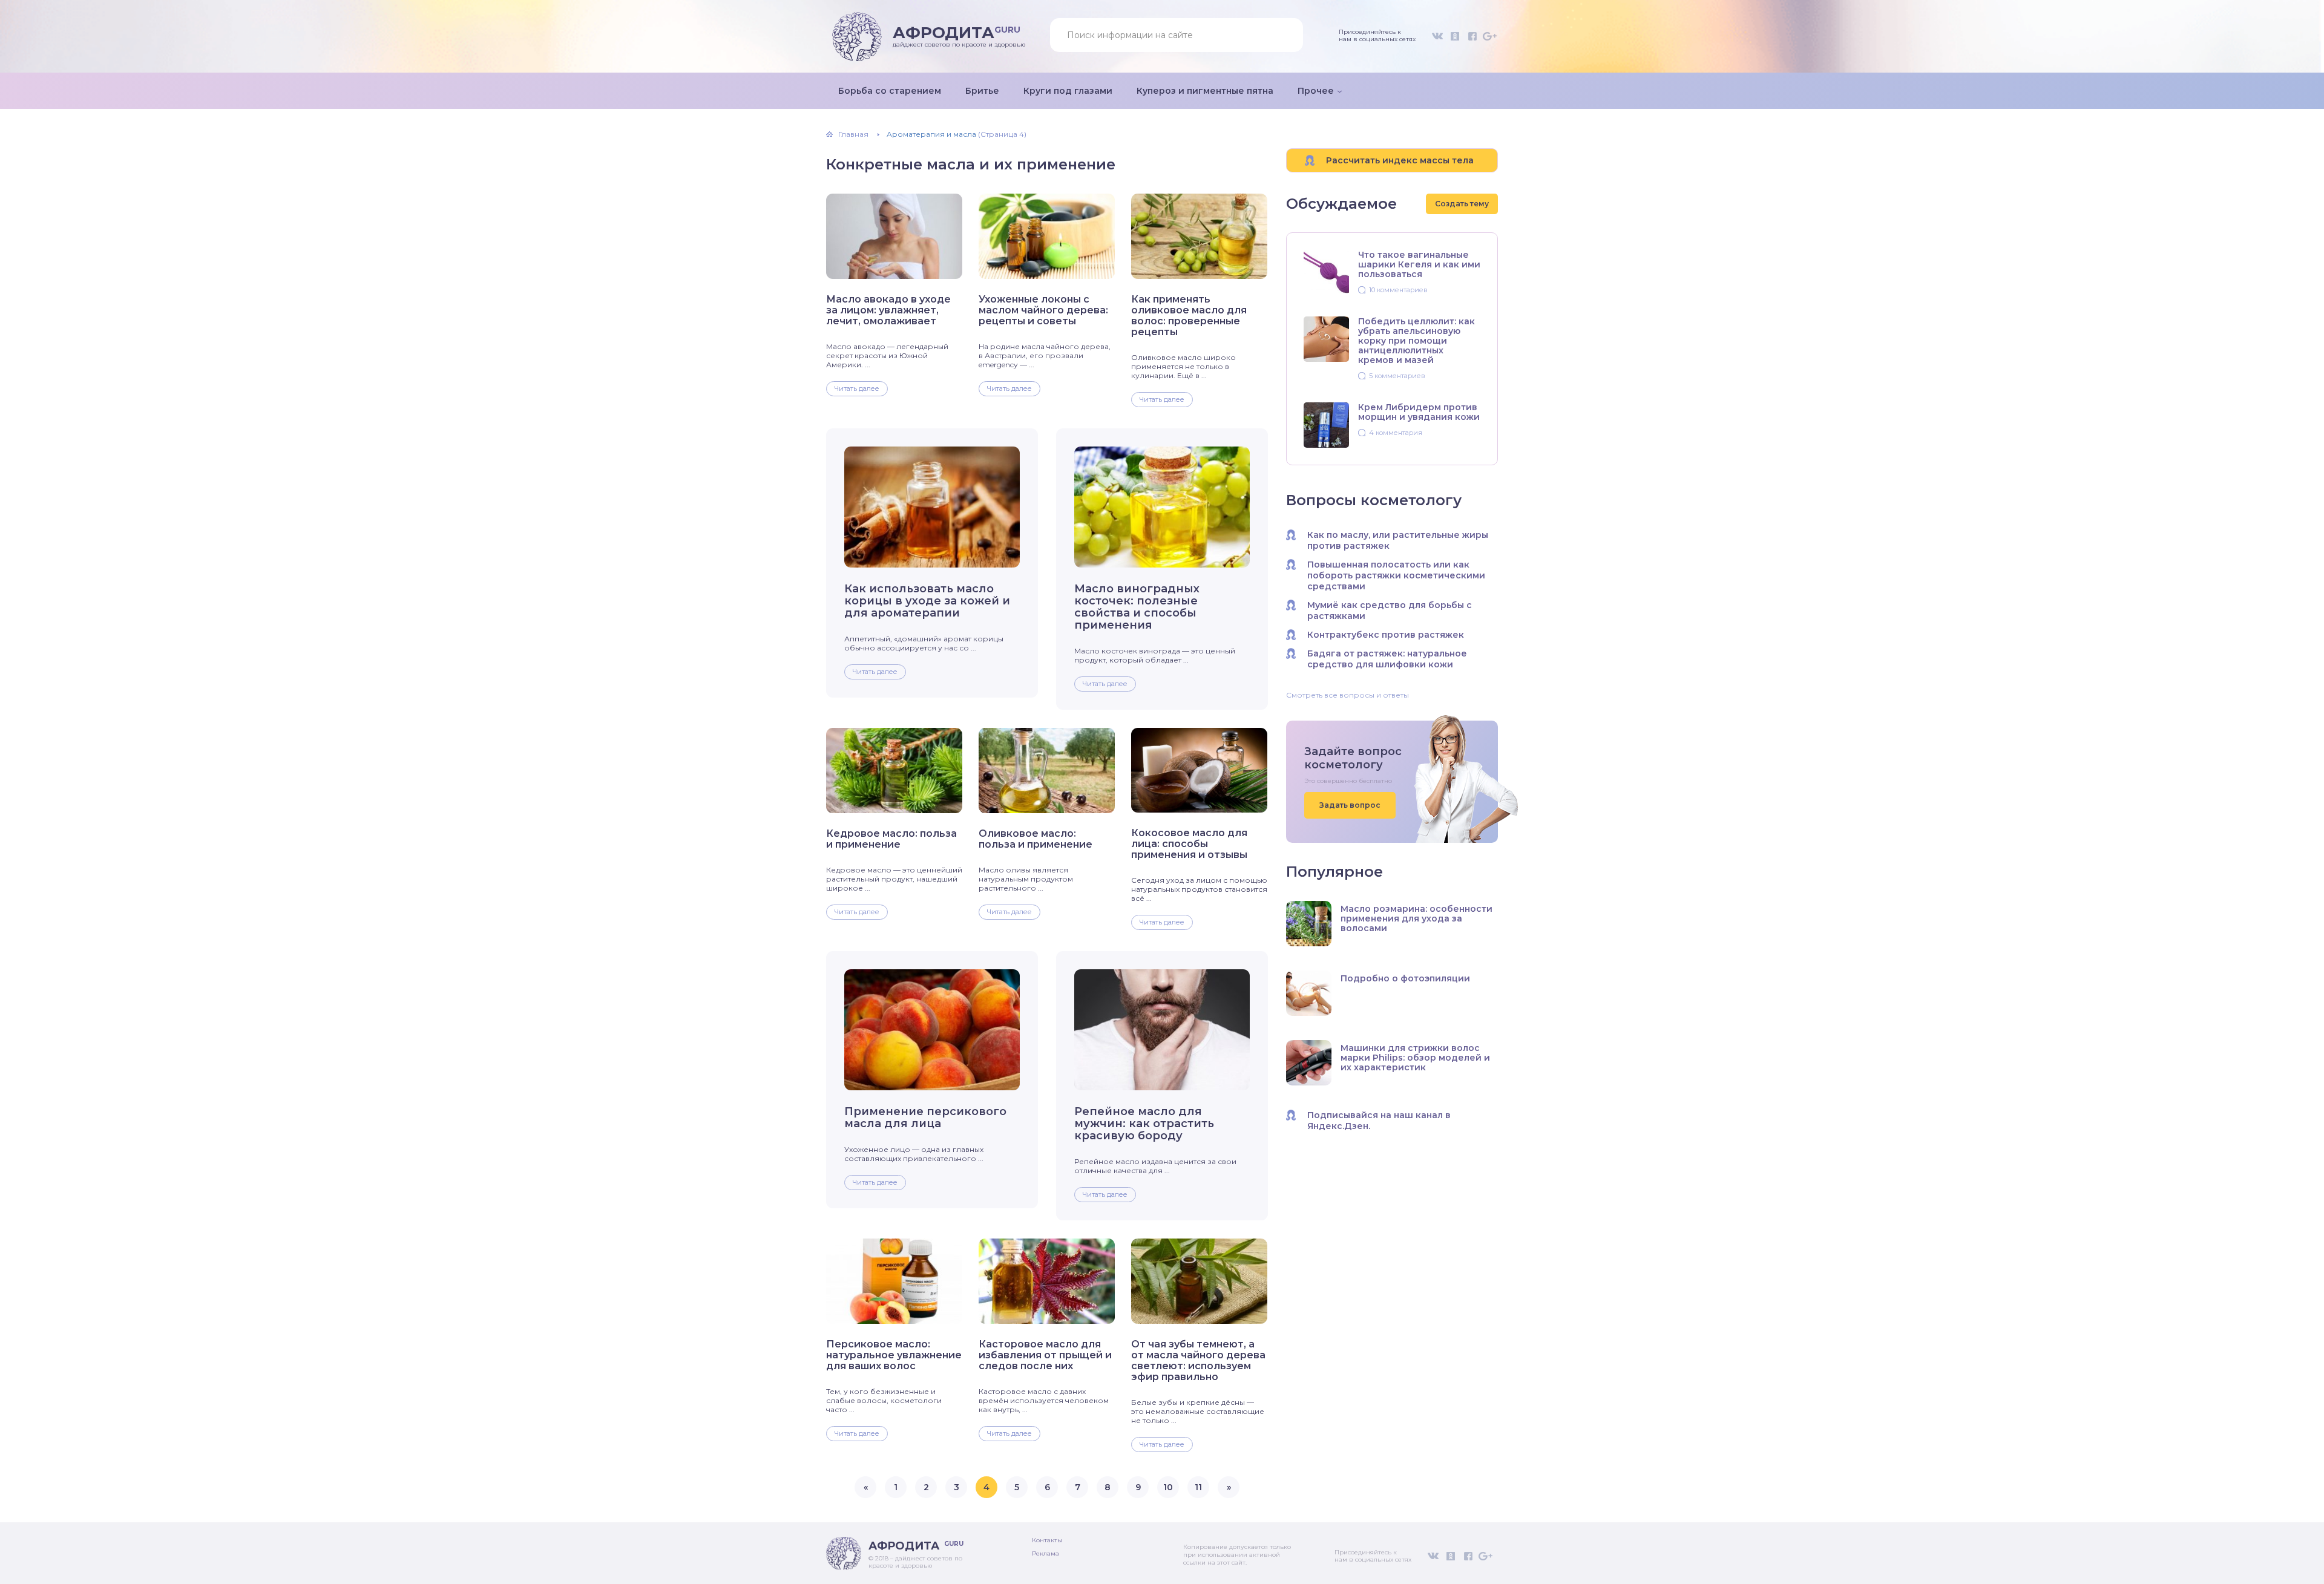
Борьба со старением (890, 91)
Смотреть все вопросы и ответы (1347, 695)
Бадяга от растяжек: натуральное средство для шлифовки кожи (1387, 659)
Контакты (1047, 1540)
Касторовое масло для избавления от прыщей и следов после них (1045, 1355)
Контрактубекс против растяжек (1386, 635)
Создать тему (1462, 204)
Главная (853, 134)
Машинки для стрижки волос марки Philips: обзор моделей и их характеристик (1415, 1058)
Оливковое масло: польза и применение (1036, 839)
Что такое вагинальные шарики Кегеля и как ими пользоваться (1419, 264)
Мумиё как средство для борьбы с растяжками (1390, 610)
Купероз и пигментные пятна (1205, 91)
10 (1168, 1487)
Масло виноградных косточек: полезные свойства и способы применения (1137, 607)
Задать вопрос (1350, 805)
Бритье (982, 91)
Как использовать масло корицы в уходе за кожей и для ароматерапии (927, 601)
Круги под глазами (1068, 91)
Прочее (1316, 91)
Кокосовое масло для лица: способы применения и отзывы (1189, 844)
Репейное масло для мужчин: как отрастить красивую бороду (1144, 1124)
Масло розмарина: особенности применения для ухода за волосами (1416, 918)
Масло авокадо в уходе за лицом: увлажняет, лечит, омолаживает (888, 310)
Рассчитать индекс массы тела (1400, 160)
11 (1198, 1487)
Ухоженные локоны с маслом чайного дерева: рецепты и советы (1043, 310)
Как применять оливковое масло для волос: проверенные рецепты (1189, 316)
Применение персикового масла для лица (925, 1118)
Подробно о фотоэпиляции (1405, 978)
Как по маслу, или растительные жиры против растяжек (1398, 540)
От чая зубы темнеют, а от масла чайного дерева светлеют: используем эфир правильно (1198, 1361)
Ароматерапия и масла (931, 134)
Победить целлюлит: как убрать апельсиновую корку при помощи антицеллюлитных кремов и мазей (1416, 341)
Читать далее (857, 388)
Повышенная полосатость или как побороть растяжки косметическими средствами (1396, 575)
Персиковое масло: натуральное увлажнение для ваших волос (894, 1355)
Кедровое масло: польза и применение (891, 839)
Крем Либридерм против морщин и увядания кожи (1419, 412)
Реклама (1045, 1553)
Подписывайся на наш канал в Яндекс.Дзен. (1379, 1121)
